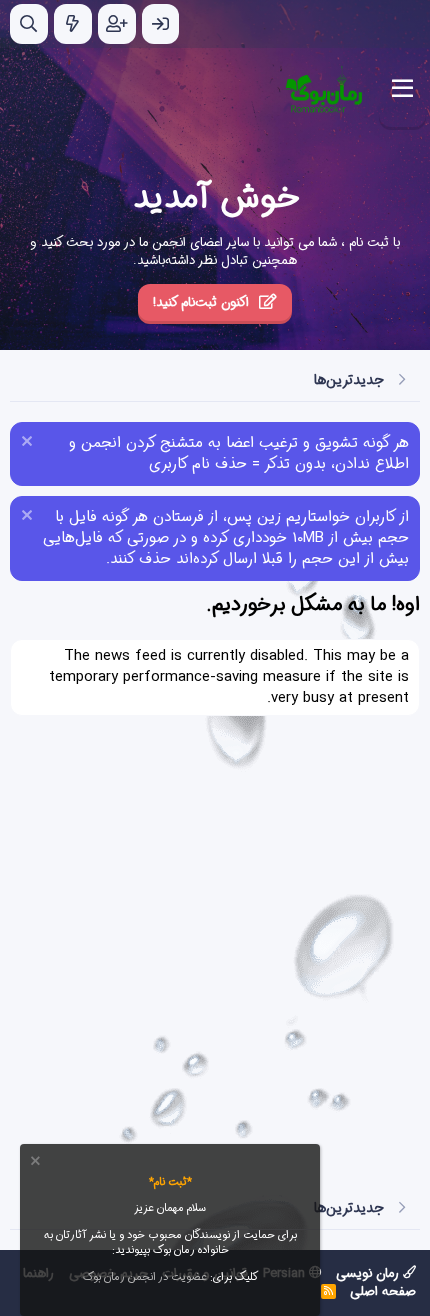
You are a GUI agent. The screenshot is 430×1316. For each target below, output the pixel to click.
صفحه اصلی (383, 1291)
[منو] (402, 89)
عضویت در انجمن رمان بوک (145, 1277)
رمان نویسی (369, 1273)
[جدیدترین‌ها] (73, 24)
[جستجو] (29, 24)
